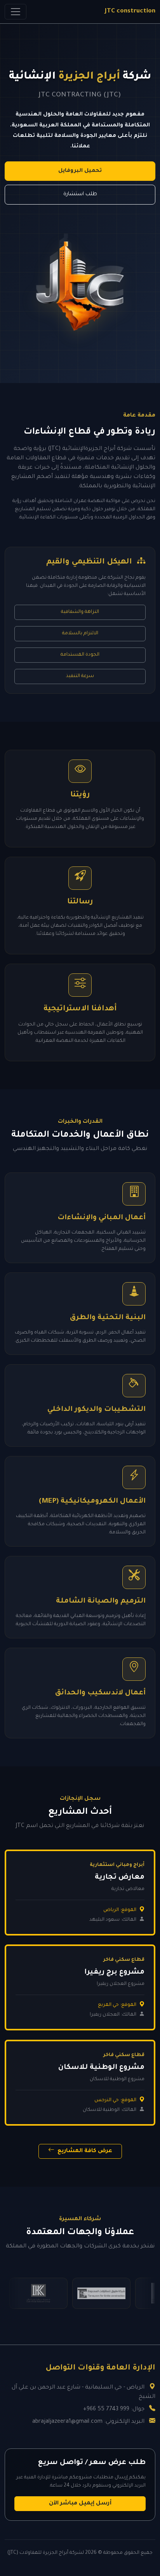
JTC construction (130, 11)
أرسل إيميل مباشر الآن (80, 2504)
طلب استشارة (80, 194)
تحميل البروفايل (80, 171)
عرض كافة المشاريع (84, 2151)
